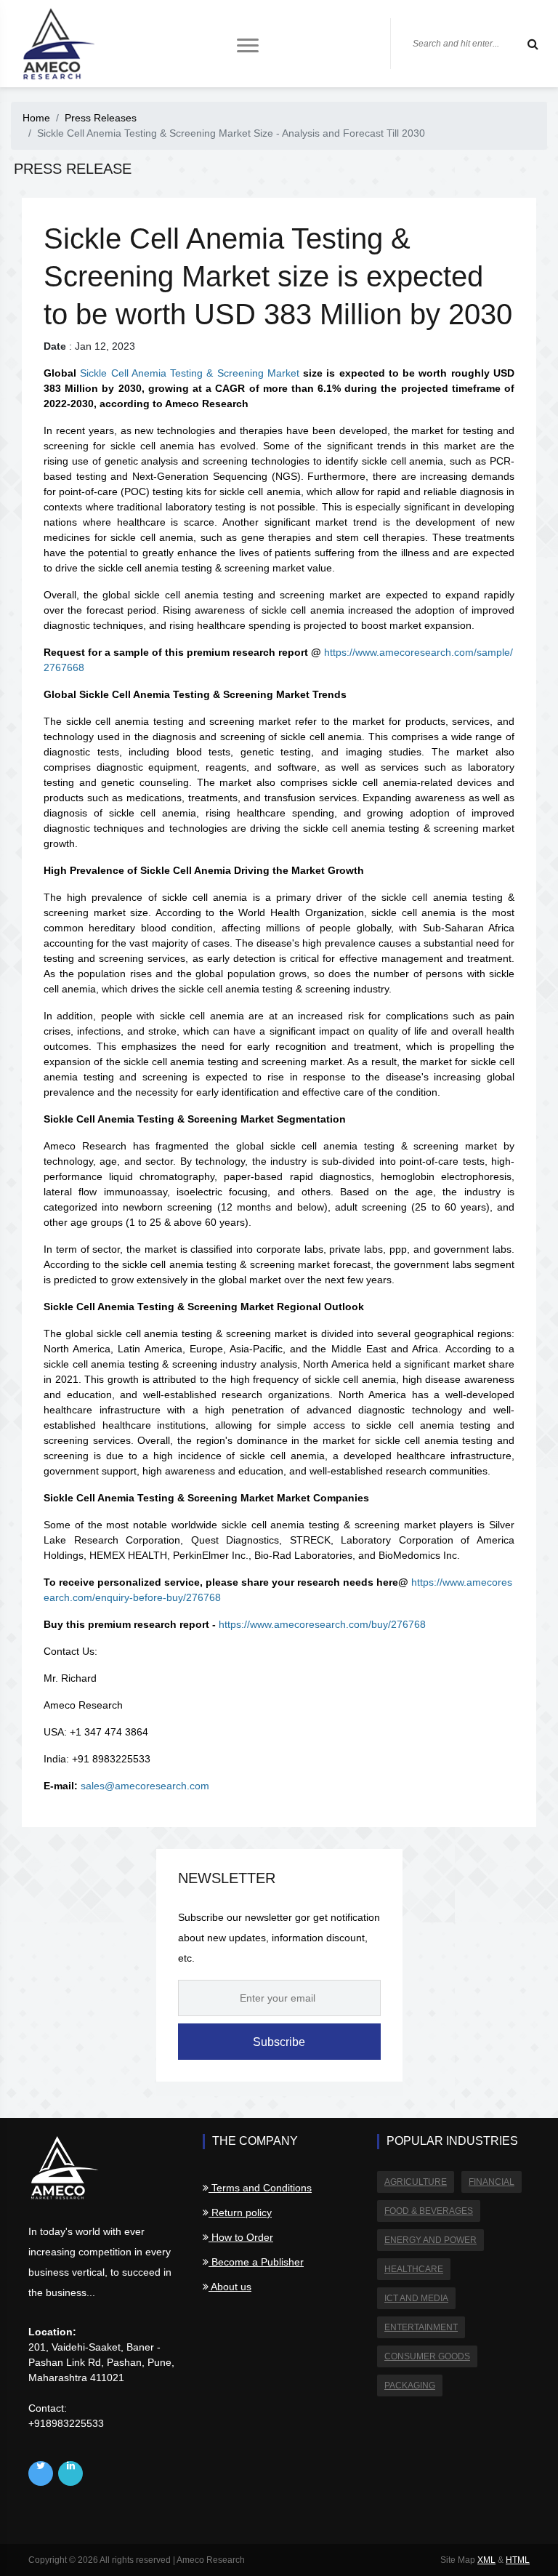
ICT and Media (416, 2298)
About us (230, 2287)
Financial (492, 2182)
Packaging (410, 2386)
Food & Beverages (429, 2211)
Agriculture (416, 2182)
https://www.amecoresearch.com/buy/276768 (322, 1624)
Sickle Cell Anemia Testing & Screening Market (190, 373)
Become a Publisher (256, 2262)
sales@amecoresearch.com (145, 1786)
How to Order (241, 2237)
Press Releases (101, 118)
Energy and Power (430, 2240)
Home (36, 118)
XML (486, 2560)
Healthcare (414, 2269)
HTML (518, 2560)
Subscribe (279, 2042)
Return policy (240, 2212)
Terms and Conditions (260, 2188)
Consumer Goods (427, 2356)
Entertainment (421, 2327)
